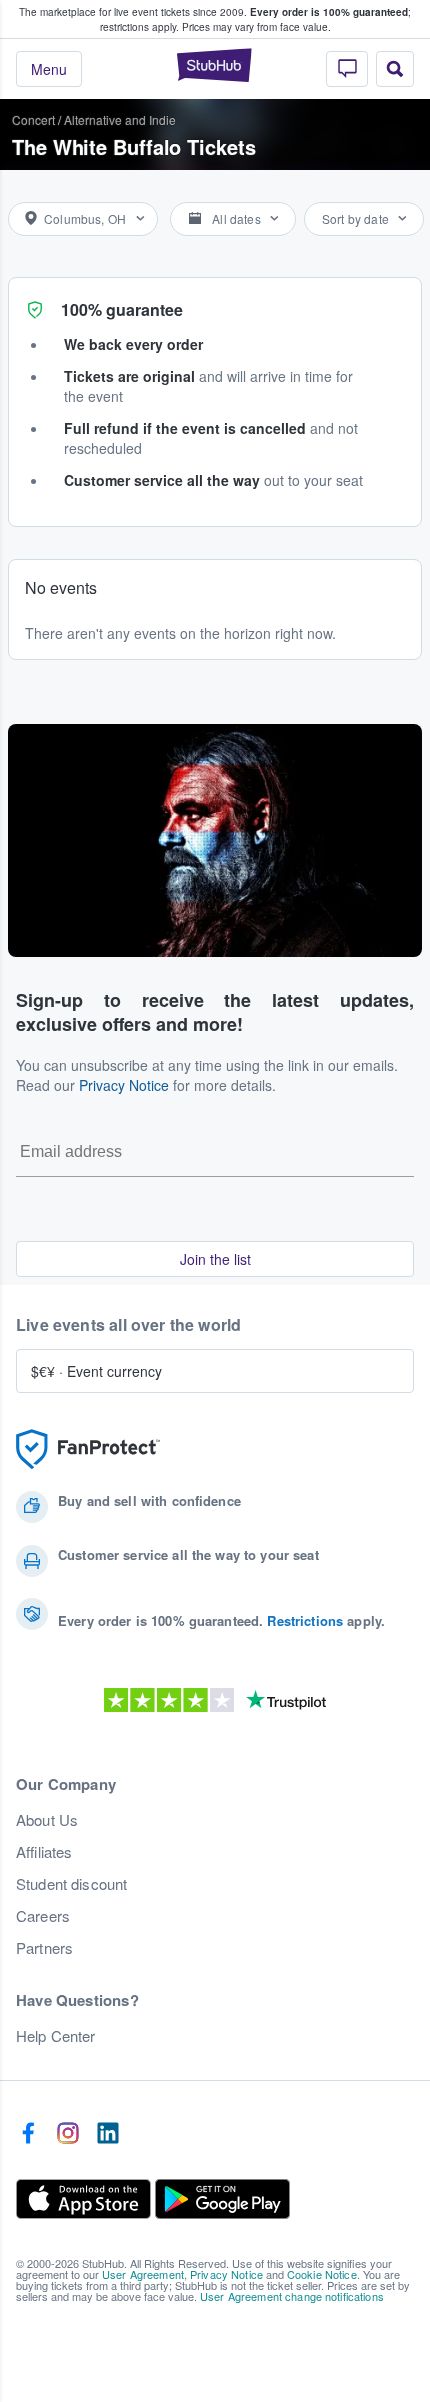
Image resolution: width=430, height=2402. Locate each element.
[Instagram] (68, 2134)
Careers (43, 1916)
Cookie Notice (322, 2274)
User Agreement (143, 2274)
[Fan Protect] (88, 1449)
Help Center (56, 2036)
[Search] (395, 69)
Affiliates (44, 1852)
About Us (47, 1820)
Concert (33, 119)
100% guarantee (122, 309)
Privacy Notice (124, 1085)
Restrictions (305, 1620)
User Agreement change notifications (292, 2296)
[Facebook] (28, 2134)
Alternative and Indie (120, 119)
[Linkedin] (108, 2134)
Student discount (71, 1884)
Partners (44, 1948)
